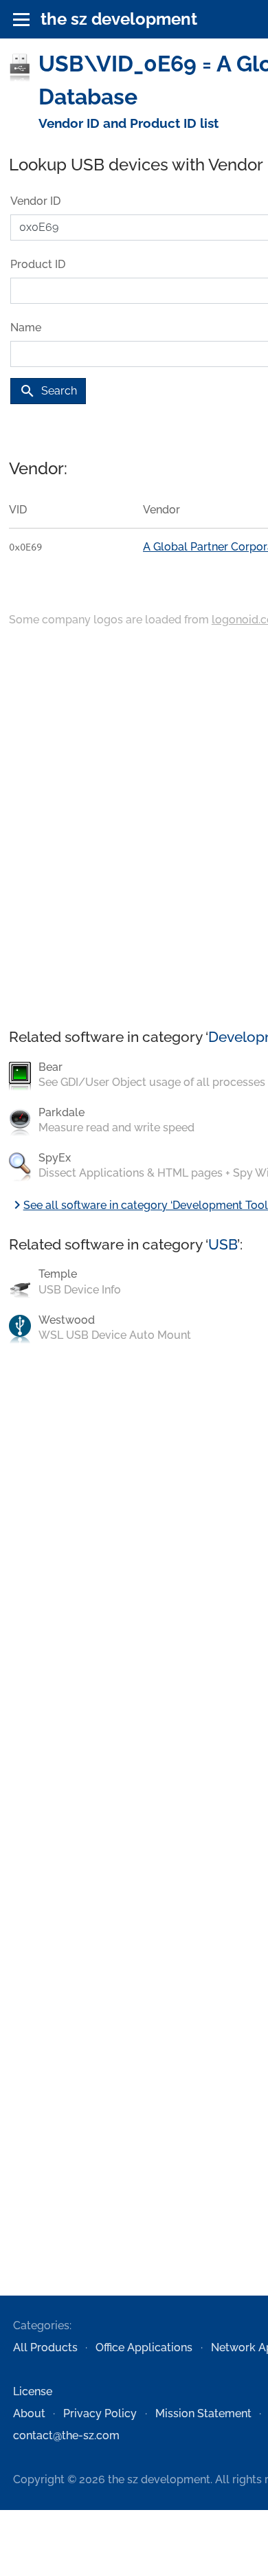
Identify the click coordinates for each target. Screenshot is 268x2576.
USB (223, 1244)
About (29, 2413)
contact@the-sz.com (66, 2435)
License (33, 2391)
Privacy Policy (100, 2413)
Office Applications (144, 2347)
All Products (45, 2347)
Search (48, 391)
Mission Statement (203, 2413)
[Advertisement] (134, 829)
